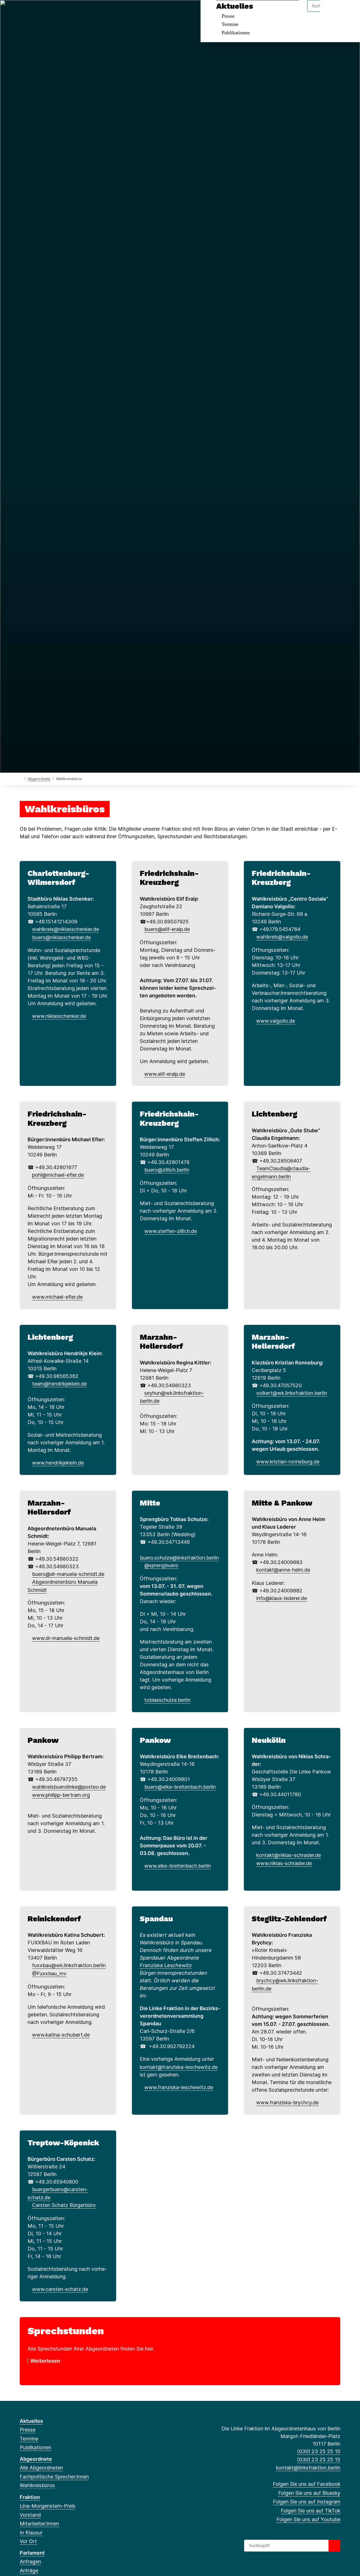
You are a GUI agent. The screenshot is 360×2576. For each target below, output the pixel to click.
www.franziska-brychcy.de (287, 2102)
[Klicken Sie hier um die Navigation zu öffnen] (348, 12)
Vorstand (30, 2515)
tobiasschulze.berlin (167, 1700)
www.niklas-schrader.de (284, 1863)
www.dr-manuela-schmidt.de (66, 1638)
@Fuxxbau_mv (49, 1973)
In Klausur (31, 2533)
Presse (228, 16)
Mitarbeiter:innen (39, 2524)
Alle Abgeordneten (41, 2468)
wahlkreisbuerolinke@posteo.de (69, 1787)
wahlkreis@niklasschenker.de (66, 929)
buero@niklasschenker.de (61, 937)
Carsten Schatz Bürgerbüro (64, 2205)
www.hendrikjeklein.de (58, 1463)
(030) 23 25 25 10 (319, 2451)
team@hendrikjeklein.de (59, 1384)
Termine (230, 24)
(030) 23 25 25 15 (319, 2459)
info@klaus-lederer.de (282, 1598)
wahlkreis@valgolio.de (282, 937)
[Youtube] (60, 12)
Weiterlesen (45, 2361)
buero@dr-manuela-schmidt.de (68, 1574)
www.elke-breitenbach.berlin (178, 1866)
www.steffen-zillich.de (171, 1231)
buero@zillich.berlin (167, 1170)
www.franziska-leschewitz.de (179, 2087)
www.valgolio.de (276, 1021)
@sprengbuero (161, 1565)
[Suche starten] (334, 2546)
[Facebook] (23, 12)
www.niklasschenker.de (59, 1016)
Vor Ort (28, 2541)
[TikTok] (50, 12)
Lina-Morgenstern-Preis (48, 2506)
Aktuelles (235, 6)
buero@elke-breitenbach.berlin (180, 1787)
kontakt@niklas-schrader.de (289, 1855)
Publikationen (236, 33)
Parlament (32, 2553)
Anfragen (30, 2562)
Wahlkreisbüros (37, 2485)
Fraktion (30, 2497)
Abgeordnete (39, 779)
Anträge (29, 2571)
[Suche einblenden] (332, 12)
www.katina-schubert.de (61, 2035)
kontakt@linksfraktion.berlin (308, 2468)
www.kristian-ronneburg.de (288, 1462)
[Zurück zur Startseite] (21, 779)
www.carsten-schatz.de (60, 2289)
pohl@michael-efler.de (58, 1175)
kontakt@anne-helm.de (283, 1570)
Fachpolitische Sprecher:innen (54, 2477)
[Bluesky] (32, 12)
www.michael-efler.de (57, 1297)
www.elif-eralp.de (165, 1074)
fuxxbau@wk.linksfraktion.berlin (69, 1965)
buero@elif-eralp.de (167, 929)
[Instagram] (41, 12)
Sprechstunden (66, 2331)
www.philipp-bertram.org (61, 1795)
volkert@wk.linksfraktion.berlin (292, 1393)
